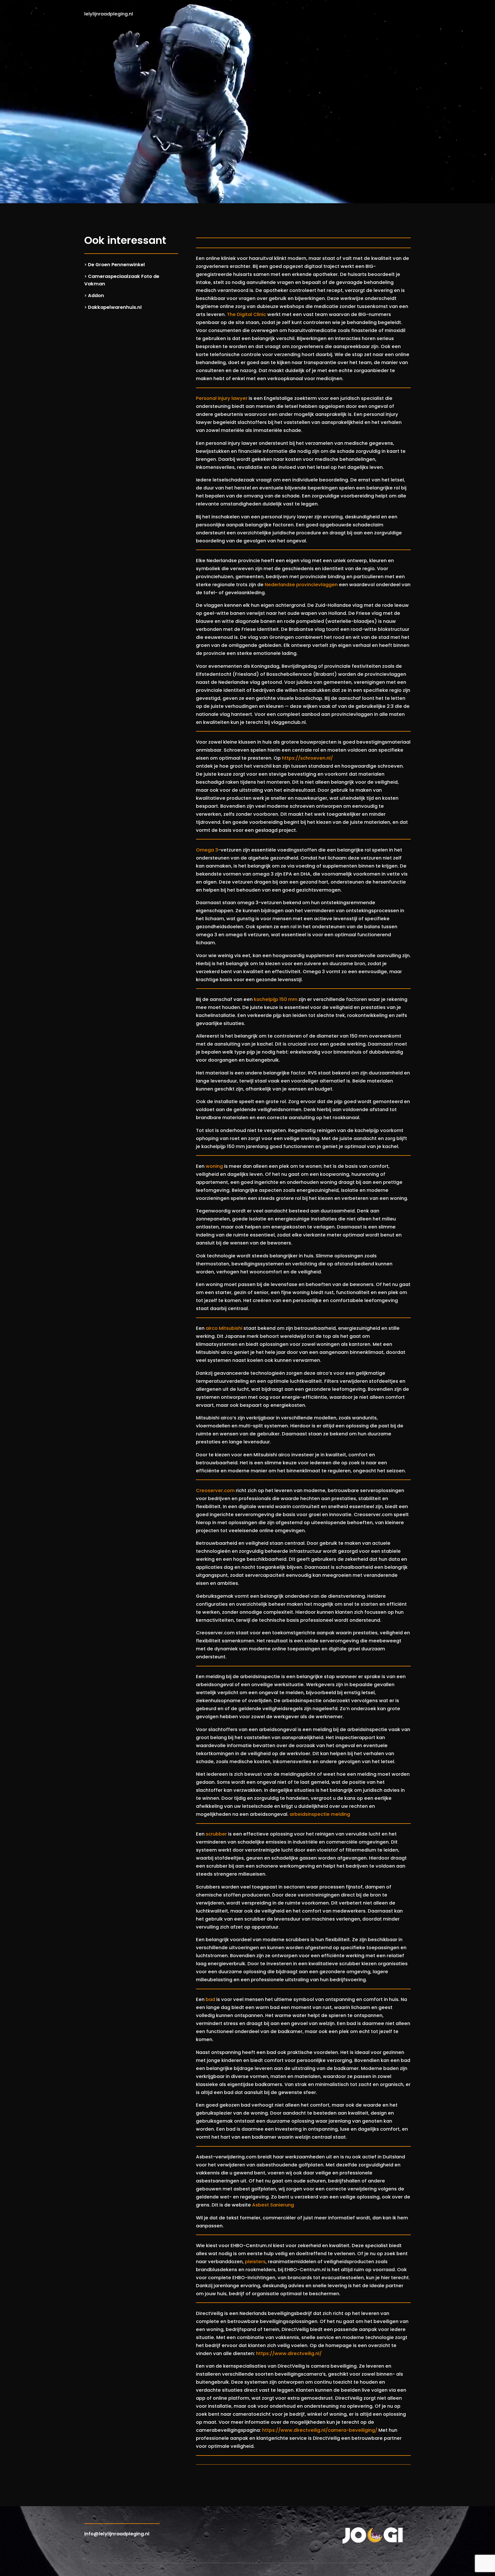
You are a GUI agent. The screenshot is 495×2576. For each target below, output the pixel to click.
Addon (96, 296)
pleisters (255, 2262)
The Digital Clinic (246, 314)
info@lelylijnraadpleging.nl (117, 2534)
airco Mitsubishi (224, 1328)
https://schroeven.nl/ (307, 758)
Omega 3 (207, 850)
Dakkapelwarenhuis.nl (115, 307)
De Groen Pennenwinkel (116, 265)
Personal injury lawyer (222, 398)
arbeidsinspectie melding (320, 1814)
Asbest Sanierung (273, 2205)
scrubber (216, 1834)
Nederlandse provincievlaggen (301, 585)
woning (214, 1166)
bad (210, 1999)
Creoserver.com (215, 1491)
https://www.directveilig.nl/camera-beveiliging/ (320, 2430)
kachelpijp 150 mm (276, 999)
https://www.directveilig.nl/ (289, 2353)
